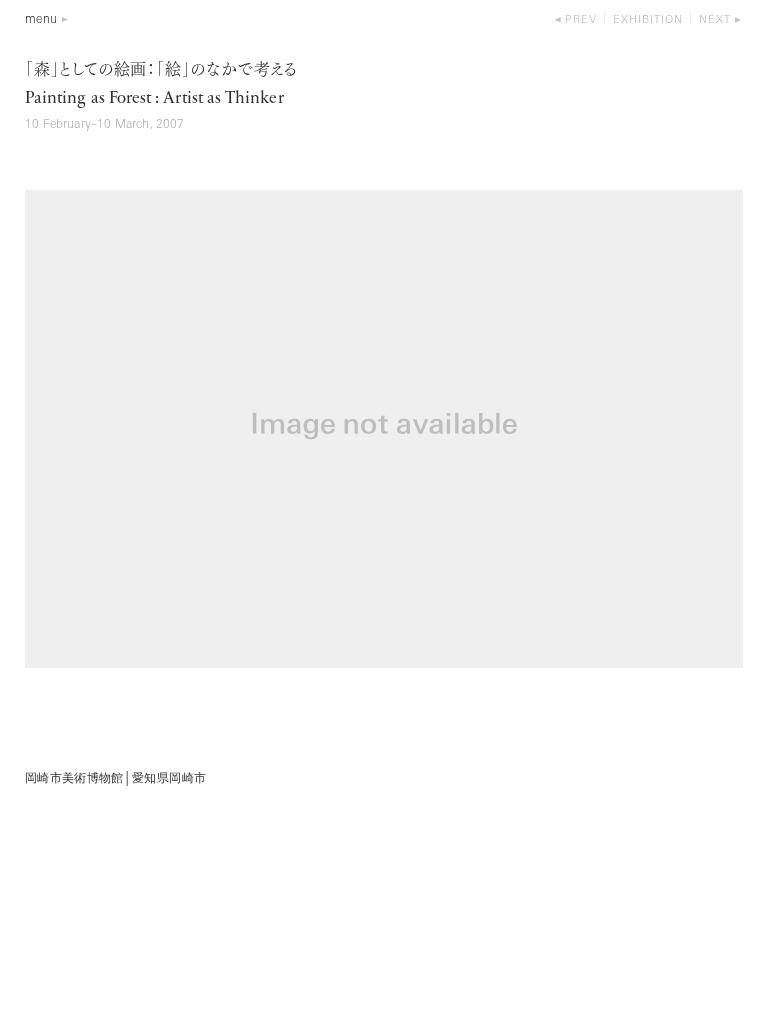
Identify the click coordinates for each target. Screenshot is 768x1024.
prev (581, 20)
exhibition (648, 20)
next (715, 20)
